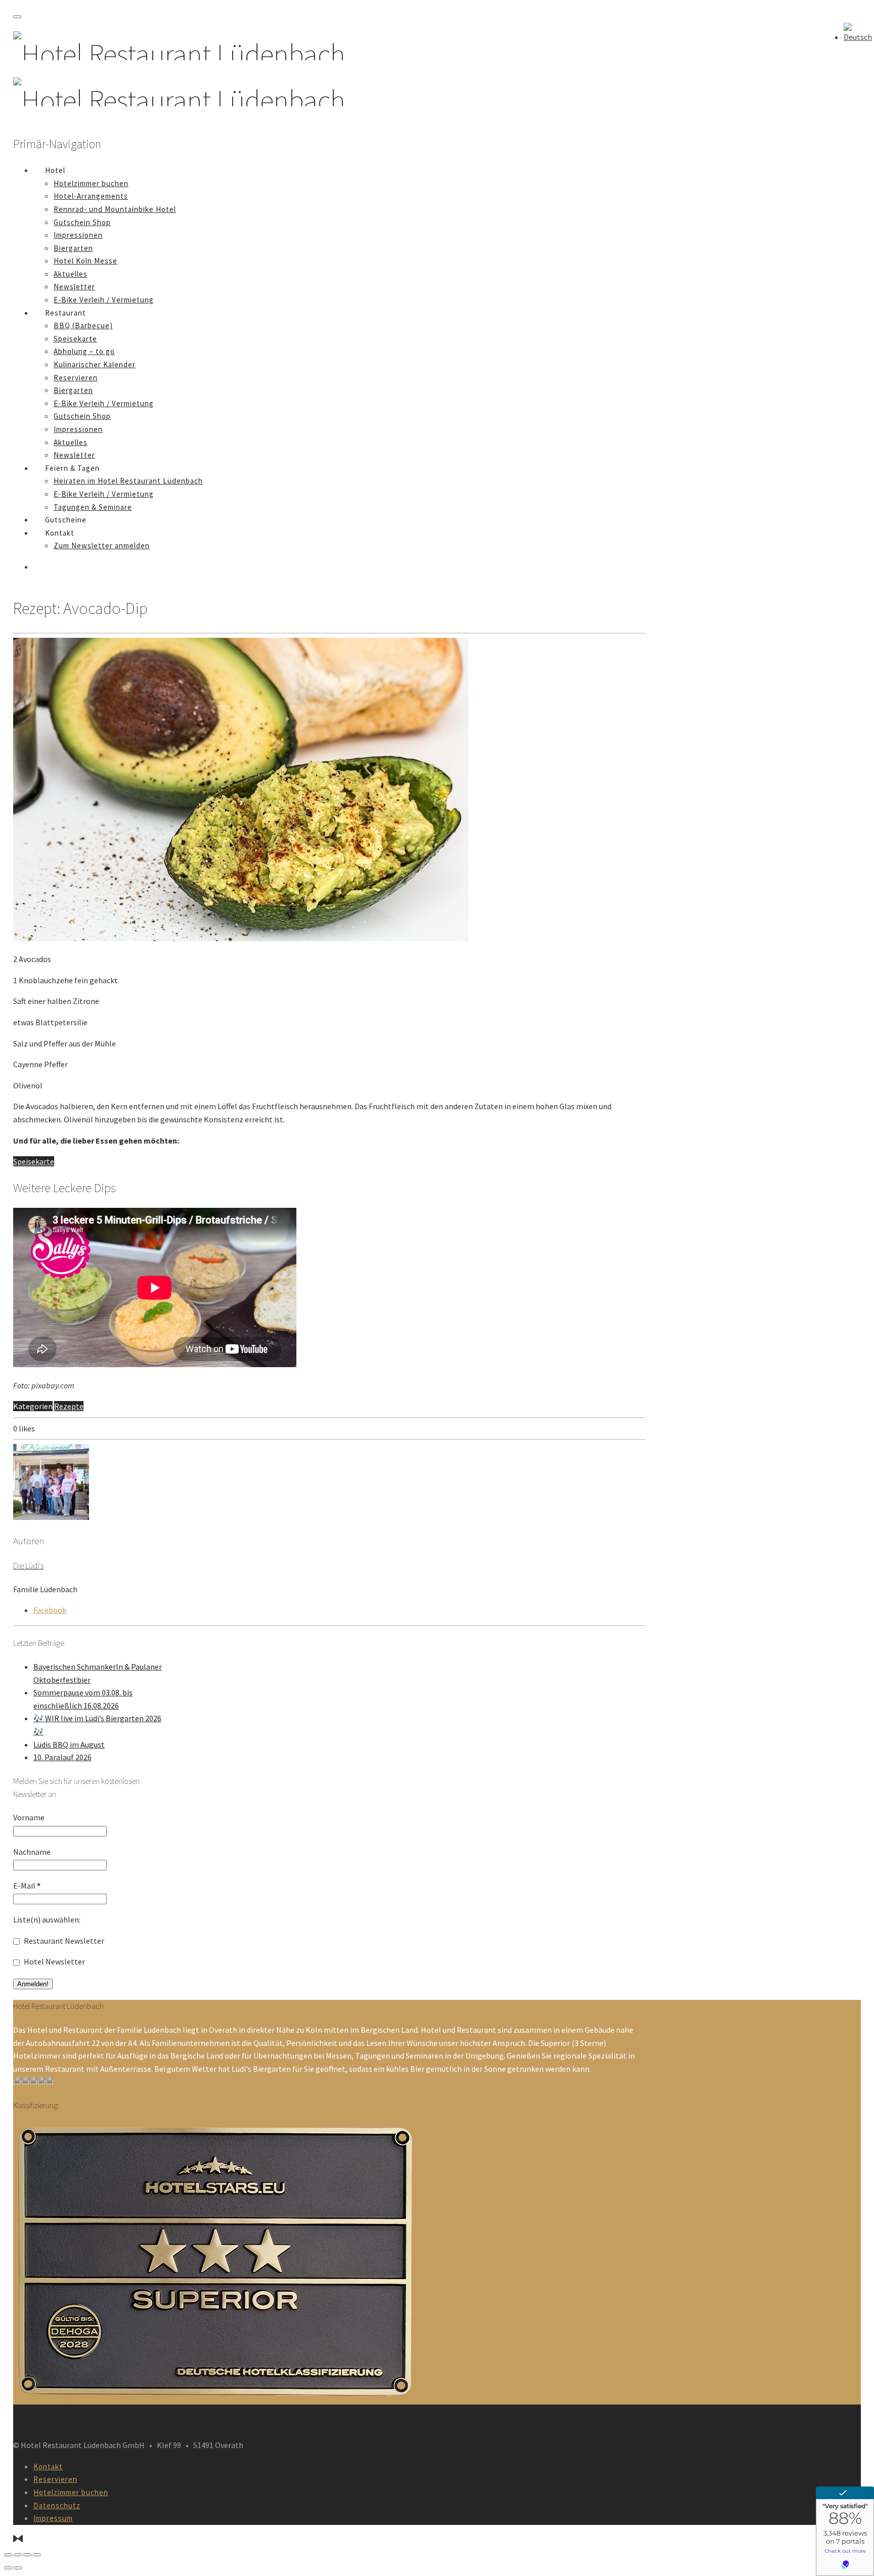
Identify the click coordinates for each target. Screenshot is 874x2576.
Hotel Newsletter (54, 1961)
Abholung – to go (84, 351)
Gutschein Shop (82, 222)
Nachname (32, 1852)
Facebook (50, 1610)
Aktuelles (71, 274)
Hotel (55, 170)
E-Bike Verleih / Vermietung (104, 300)
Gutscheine (66, 520)
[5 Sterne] (50, 2080)
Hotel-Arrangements (91, 196)
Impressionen (78, 235)
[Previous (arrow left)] (8, 2568)
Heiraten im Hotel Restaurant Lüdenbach (128, 481)
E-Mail (27, 1886)
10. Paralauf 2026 (62, 1757)
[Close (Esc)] (8, 2555)
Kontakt (60, 533)
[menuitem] (858, 37)
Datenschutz (57, 2505)
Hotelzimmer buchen (91, 183)
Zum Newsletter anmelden (102, 545)
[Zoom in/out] (37, 2555)
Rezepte (69, 1406)
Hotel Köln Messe (85, 261)
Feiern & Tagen (72, 468)
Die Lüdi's (28, 1565)
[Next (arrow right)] (18, 2568)
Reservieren (76, 378)
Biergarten (73, 248)
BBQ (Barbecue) (83, 325)
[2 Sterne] (25, 2080)
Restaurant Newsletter (63, 1941)
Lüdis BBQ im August (69, 1744)
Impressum (53, 2518)
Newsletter (74, 287)
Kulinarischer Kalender (95, 364)
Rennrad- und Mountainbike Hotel (115, 209)
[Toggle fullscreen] (27, 2555)
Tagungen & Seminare (93, 507)
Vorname (29, 1817)
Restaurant (65, 313)
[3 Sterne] (33, 2080)
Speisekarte (75, 339)
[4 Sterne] (41, 2080)
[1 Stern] (17, 2080)
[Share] (18, 2555)
